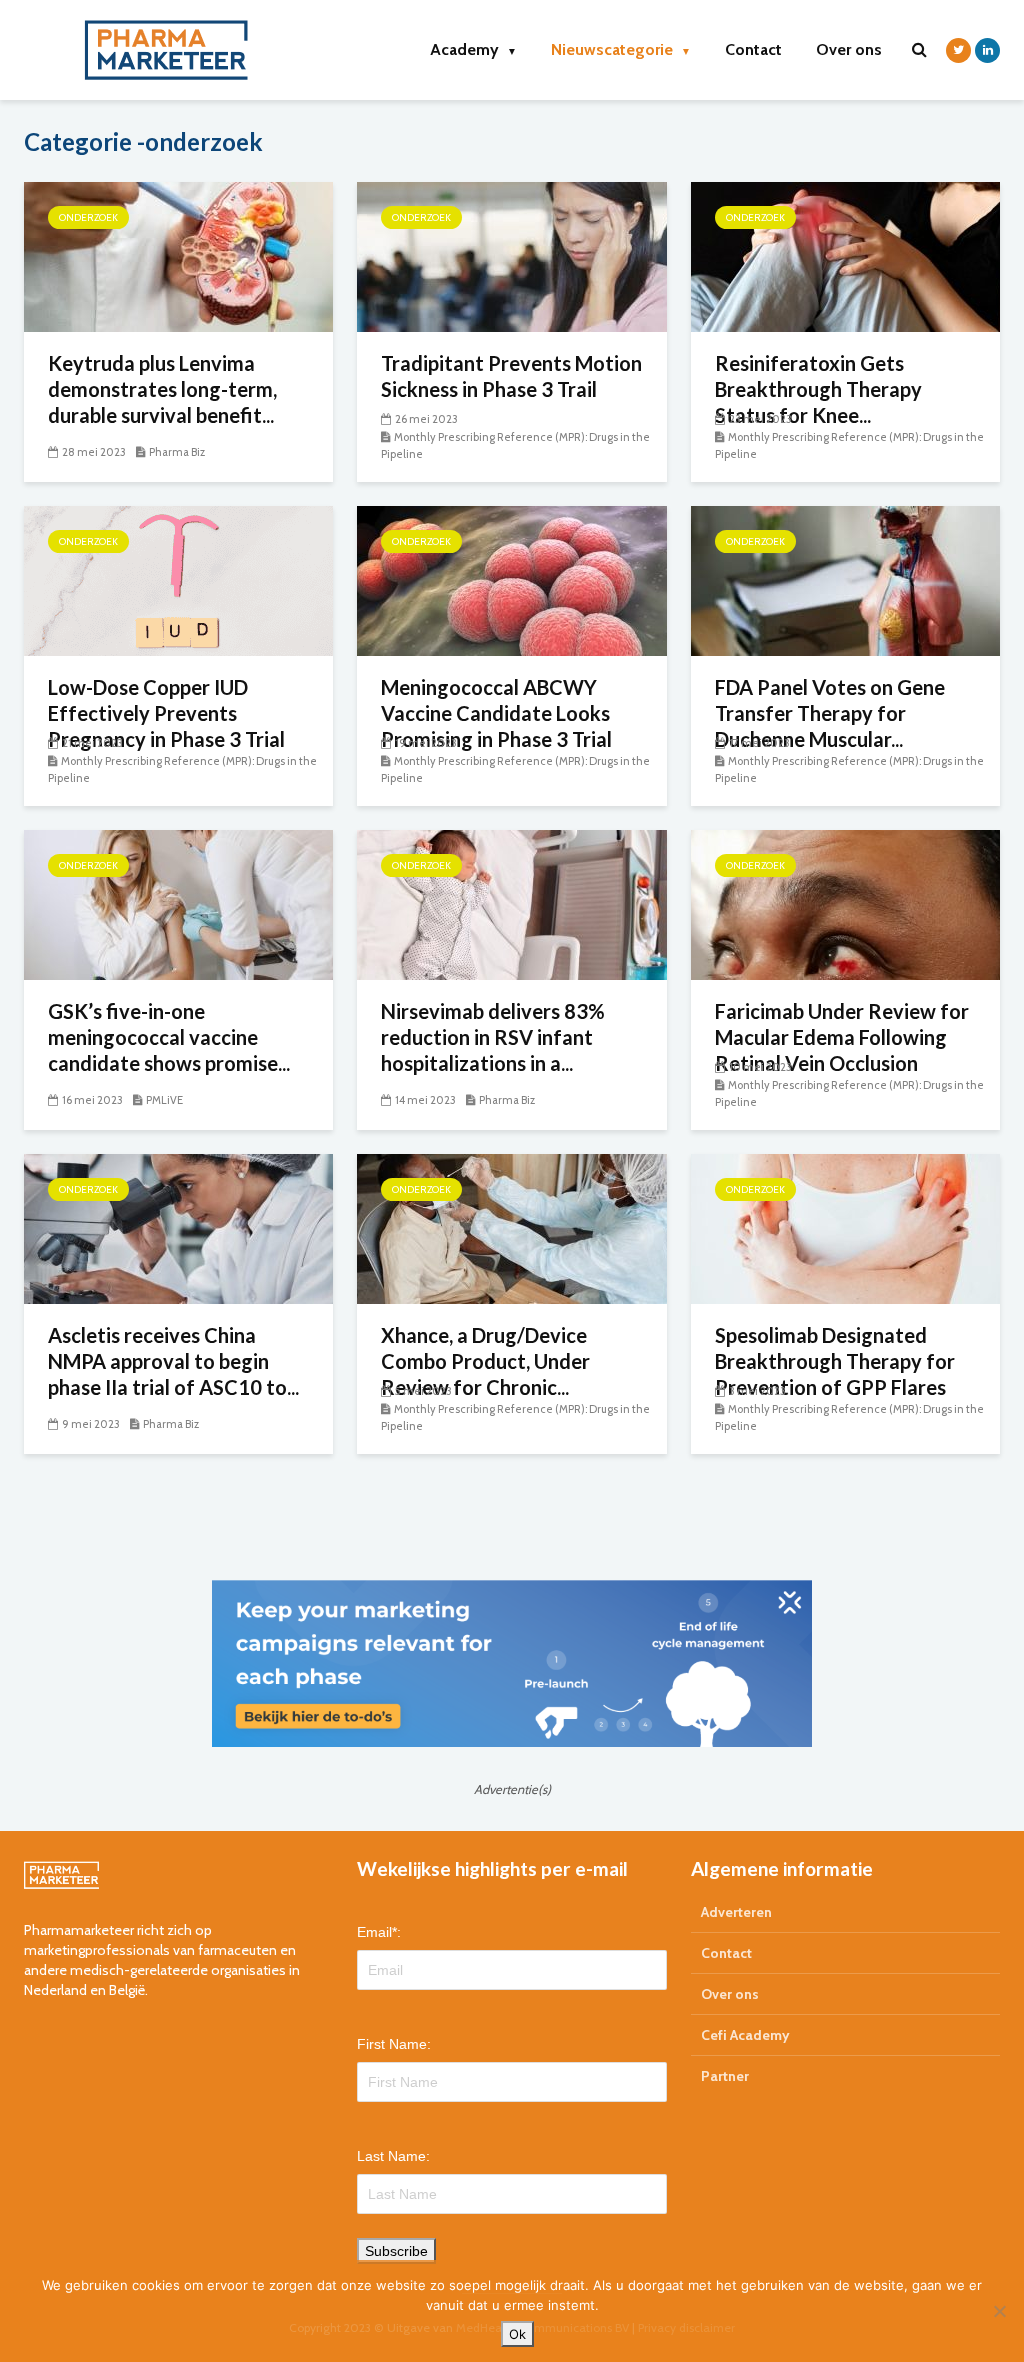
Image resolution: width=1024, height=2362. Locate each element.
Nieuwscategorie (621, 49)
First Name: (394, 2044)
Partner (725, 2076)
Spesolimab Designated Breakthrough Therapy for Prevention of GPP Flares (835, 1361)
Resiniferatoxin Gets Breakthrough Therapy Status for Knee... (818, 389)
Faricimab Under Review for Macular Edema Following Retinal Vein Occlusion (842, 1037)
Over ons (849, 49)
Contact (753, 49)
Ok (517, 2334)
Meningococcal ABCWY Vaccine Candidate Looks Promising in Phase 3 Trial (496, 713)
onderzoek (88, 217)
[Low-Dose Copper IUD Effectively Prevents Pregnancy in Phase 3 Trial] (178, 579)
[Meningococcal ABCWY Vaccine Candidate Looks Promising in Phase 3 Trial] (511, 579)
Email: (379, 1932)
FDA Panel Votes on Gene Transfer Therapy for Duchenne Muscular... (830, 713)
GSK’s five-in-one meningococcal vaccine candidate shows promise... (169, 1037)
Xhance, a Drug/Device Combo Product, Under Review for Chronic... (485, 1361)
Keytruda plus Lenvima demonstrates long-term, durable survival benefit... (162, 389)
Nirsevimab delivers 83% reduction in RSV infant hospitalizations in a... (493, 1037)
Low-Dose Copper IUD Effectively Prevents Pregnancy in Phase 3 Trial (166, 713)
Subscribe (396, 2251)
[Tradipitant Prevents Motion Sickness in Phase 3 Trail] (511, 255)
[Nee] (999, 2311)
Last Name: (393, 2156)
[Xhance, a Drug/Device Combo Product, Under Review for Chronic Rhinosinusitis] (511, 1227)
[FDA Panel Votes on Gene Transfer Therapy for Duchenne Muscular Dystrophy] (845, 579)
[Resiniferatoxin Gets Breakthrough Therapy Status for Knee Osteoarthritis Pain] (845, 255)
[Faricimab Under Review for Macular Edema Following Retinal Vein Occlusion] (845, 903)
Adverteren (736, 1912)
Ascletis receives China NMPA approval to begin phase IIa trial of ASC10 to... (173, 1361)
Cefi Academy (745, 2035)
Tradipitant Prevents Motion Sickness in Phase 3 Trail (511, 376)
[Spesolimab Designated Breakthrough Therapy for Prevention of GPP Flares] (845, 1227)
